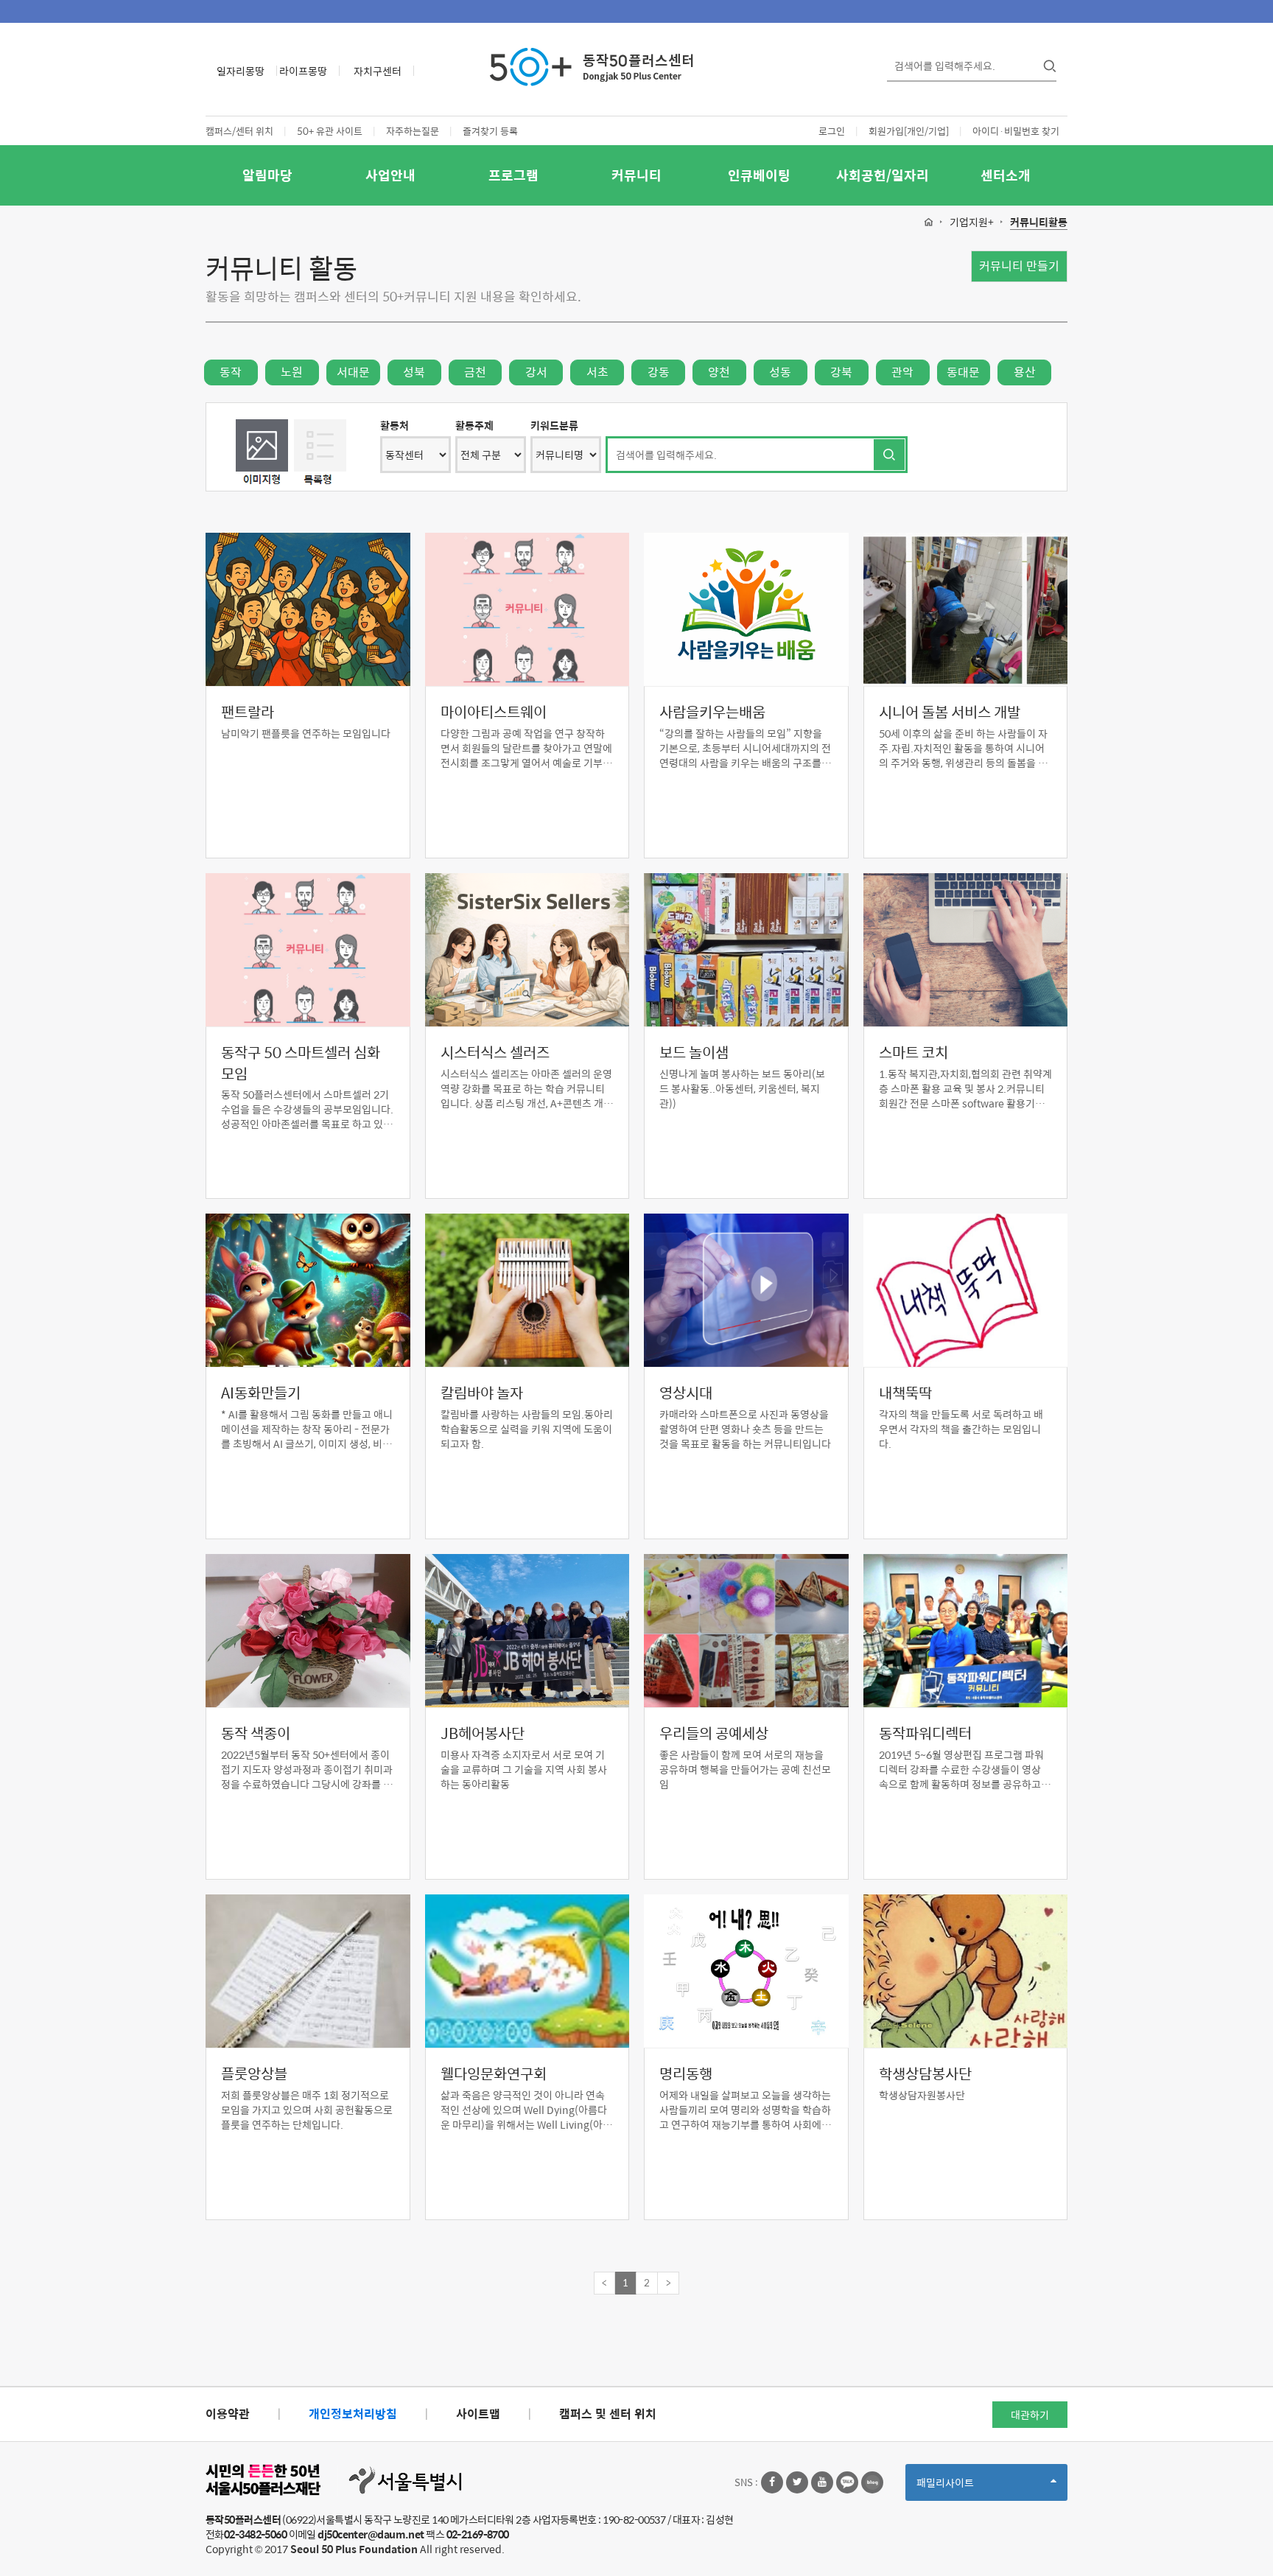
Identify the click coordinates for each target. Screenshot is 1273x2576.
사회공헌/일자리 (883, 175)
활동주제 (474, 425)
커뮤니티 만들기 (1019, 266)
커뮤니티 (636, 175)
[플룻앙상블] (308, 1971)
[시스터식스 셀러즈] (527, 950)
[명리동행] (746, 1971)
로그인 (832, 131)
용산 (1025, 372)
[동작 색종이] (308, 1631)
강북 (841, 372)
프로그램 (513, 175)
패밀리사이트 (970, 2487)
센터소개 (1006, 175)
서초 (597, 372)
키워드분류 (554, 425)
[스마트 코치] (966, 950)
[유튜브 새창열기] (822, 2482)
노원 (292, 372)
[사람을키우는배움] (746, 609)
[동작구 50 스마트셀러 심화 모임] (308, 950)
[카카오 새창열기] (847, 2482)
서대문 (353, 372)
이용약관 (228, 2414)
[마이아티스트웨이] (527, 609)
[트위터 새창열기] (797, 2482)
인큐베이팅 (759, 175)
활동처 (394, 425)
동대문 (963, 372)
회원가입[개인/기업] (909, 131)
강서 (536, 372)
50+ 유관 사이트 (330, 131)
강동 (659, 372)
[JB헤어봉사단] (527, 1631)
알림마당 (267, 175)
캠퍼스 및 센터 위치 (608, 2414)
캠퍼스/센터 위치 (239, 131)
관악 (902, 372)
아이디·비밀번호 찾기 (1016, 131)
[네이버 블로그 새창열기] (872, 2482)
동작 (231, 372)
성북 (414, 372)
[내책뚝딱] (966, 1290)
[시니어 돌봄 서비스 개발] (966, 609)
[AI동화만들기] (308, 1290)
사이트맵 (478, 2414)
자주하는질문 (413, 131)
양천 (719, 372)
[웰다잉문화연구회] (527, 1971)
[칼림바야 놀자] (527, 1290)
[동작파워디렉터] (966, 1631)
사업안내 (390, 175)
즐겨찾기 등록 (490, 131)
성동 (780, 372)
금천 (475, 372)
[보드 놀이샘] (746, 950)
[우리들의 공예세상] (746, 1631)
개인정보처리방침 (353, 2414)
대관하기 (1030, 2415)
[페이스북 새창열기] (772, 2482)
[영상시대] (746, 1290)
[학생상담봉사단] (966, 1971)
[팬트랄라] (308, 609)
